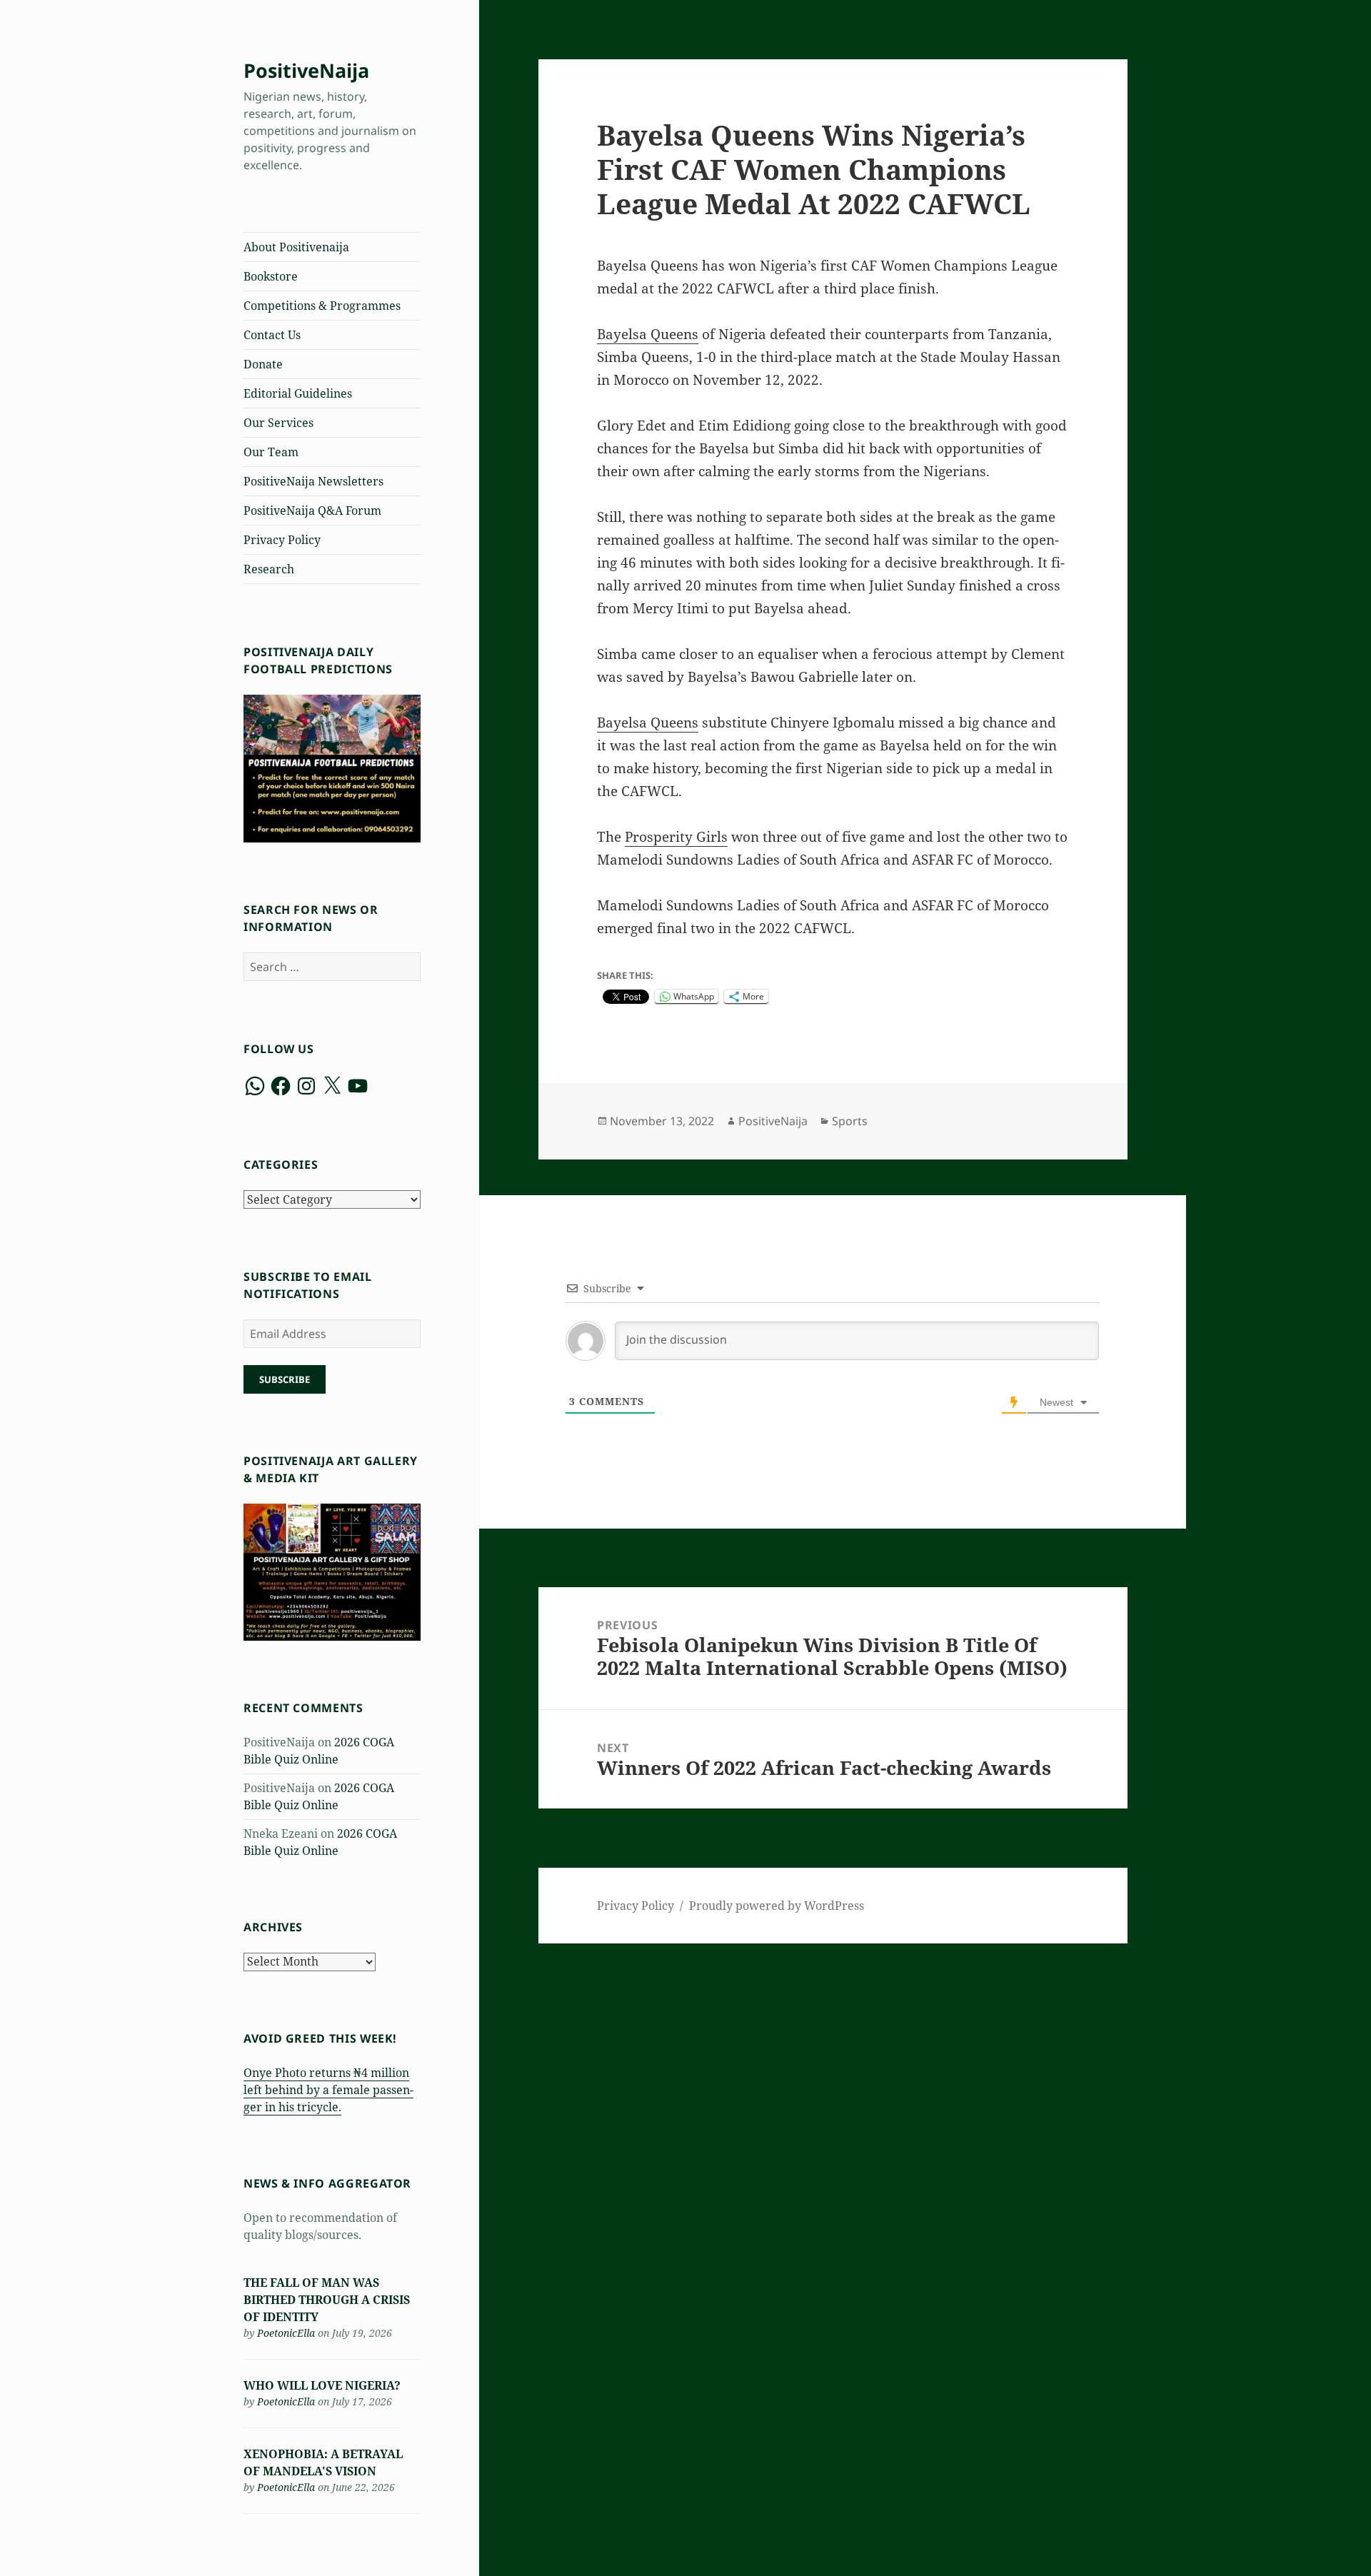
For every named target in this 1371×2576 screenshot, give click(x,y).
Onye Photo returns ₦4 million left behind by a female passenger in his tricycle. (328, 2090)
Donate (263, 364)
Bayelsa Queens (648, 334)
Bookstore (271, 276)
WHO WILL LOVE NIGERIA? (322, 2385)
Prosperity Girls (676, 837)
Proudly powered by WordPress (777, 1906)
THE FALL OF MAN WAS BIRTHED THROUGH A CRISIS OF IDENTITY (327, 2300)
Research (269, 569)
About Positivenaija (296, 247)
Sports (850, 1121)
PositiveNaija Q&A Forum (312, 510)
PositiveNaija (306, 70)
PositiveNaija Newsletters (313, 481)
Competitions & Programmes (322, 306)
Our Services (278, 423)
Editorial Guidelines (298, 393)
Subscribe (285, 1379)
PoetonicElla (286, 2333)
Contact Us (272, 335)
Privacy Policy (282, 540)
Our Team (271, 452)
